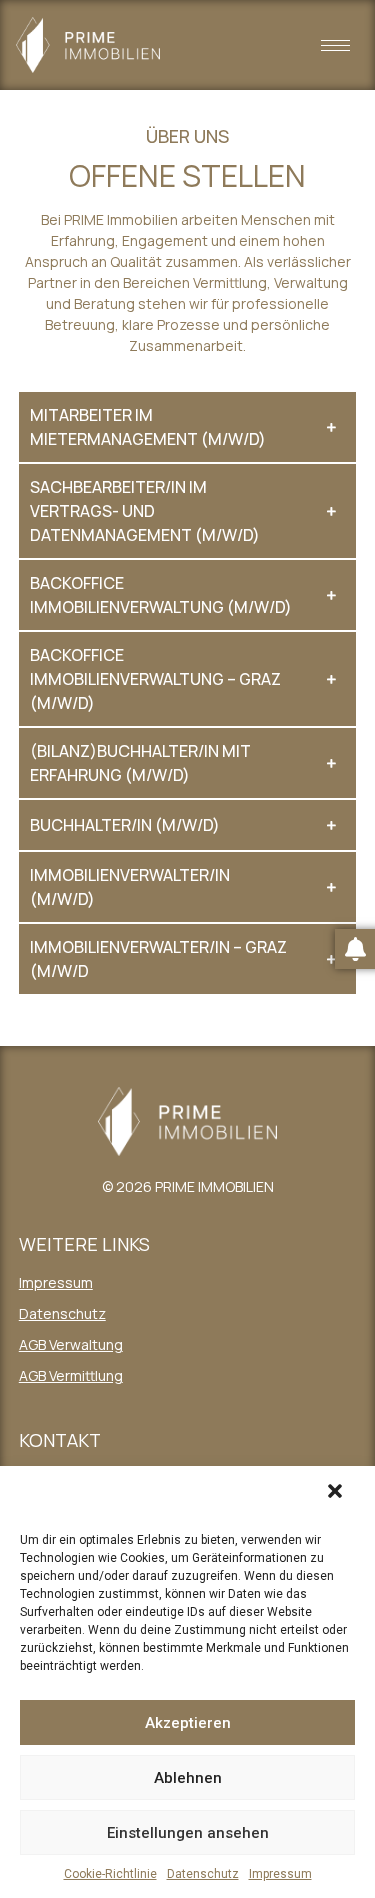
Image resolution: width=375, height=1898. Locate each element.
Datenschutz (203, 1874)
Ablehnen (188, 1778)
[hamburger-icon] (335, 45)
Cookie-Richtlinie (110, 1874)
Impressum (280, 1874)
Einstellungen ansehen (188, 1833)
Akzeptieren (188, 1723)
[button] (340, 1496)
